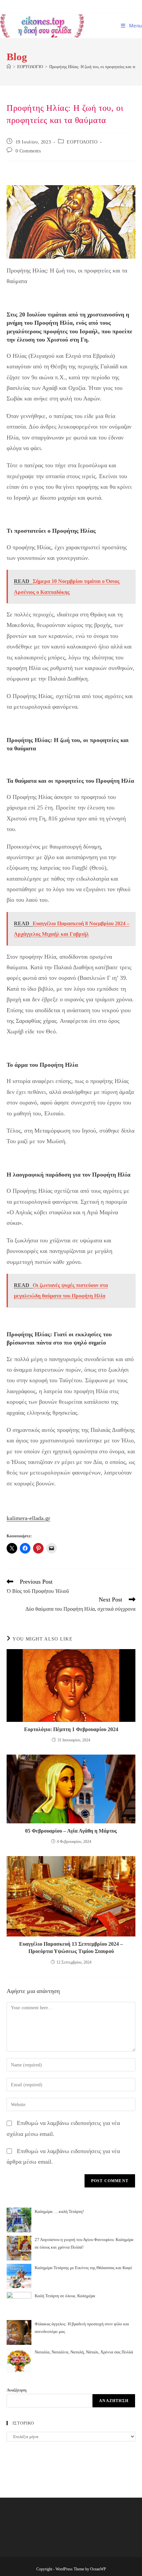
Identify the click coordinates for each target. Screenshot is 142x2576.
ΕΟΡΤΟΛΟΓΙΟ (82, 142)
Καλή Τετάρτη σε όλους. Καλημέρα (65, 2296)
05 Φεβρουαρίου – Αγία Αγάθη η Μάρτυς (71, 1831)
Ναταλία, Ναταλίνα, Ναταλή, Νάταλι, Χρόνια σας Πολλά (84, 2352)
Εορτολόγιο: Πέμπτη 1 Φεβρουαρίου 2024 (71, 1729)
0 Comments (28, 151)
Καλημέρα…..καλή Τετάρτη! (59, 2211)
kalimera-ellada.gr (28, 1518)
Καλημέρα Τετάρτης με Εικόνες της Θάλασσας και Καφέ (83, 2268)
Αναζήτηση (17, 2390)
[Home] (9, 67)
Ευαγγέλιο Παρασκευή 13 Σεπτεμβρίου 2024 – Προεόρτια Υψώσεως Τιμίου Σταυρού (71, 1948)
